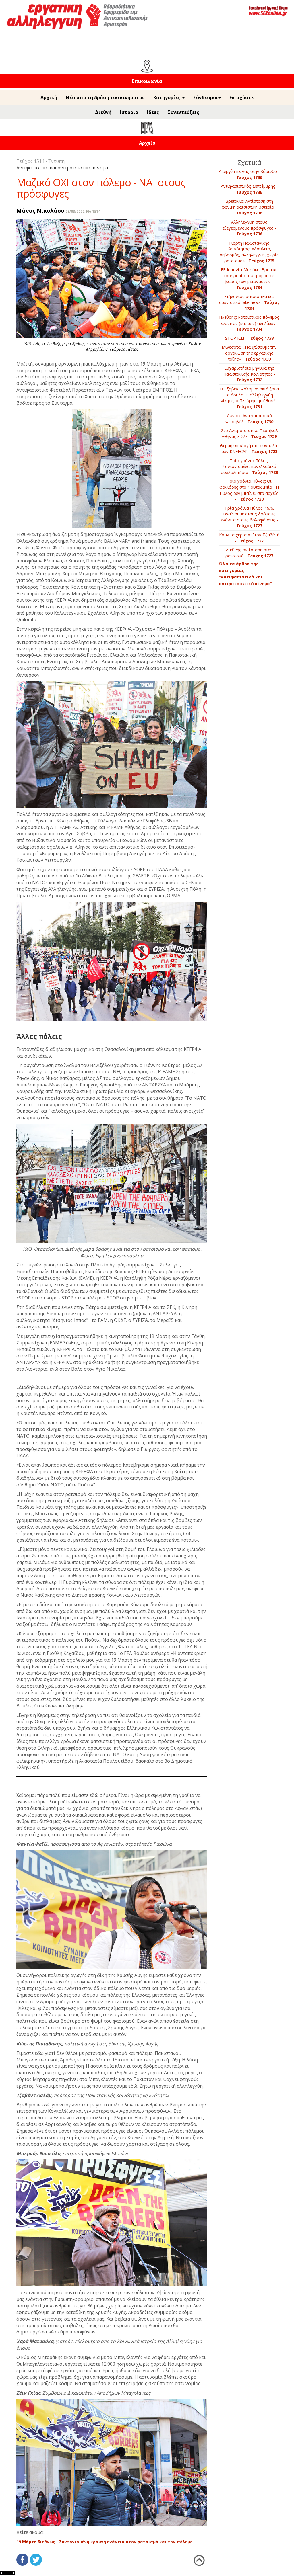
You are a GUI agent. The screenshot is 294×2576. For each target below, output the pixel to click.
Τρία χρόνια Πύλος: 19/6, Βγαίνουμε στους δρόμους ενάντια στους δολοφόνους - (249, 517)
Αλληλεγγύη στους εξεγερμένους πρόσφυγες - (249, 228)
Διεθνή (103, 112)
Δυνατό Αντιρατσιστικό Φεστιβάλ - (249, 419)
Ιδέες (153, 112)
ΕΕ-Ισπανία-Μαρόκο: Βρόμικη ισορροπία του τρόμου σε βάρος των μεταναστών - (249, 278)
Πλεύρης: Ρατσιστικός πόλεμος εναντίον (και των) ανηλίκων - (249, 323)
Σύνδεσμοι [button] (206, 97)
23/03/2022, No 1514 (83, 211)
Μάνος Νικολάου (40, 211)
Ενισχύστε (242, 97)
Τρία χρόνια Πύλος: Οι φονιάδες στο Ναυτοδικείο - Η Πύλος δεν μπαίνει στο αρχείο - (249, 490)
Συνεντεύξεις (183, 112)
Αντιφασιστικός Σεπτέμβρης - (249, 189)
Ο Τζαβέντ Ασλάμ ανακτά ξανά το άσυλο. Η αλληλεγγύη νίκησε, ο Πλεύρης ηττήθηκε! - (249, 398)
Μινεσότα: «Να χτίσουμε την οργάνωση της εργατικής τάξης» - (249, 353)
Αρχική (49, 97)
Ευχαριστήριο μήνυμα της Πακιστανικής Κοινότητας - (249, 374)
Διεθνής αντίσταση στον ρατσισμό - (249, 553)
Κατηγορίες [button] (168, 97)
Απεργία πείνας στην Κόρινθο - (249, 174)
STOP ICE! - (249, 338)
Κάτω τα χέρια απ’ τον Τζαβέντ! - (249, 538)
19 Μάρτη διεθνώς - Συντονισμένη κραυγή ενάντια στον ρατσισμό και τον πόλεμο (105, 2542)
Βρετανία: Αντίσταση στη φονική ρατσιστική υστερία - (249, 207)
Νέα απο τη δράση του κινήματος (105, 97)
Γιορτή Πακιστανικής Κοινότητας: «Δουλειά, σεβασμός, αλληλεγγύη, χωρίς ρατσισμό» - (249, 252)
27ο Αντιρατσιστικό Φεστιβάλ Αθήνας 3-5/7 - (249, 433)
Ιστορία (129, 112)
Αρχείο (147, 143)
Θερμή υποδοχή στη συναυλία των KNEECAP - (249, 449)
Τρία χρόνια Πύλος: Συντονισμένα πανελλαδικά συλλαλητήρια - (249, 466)
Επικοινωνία (147, 81)
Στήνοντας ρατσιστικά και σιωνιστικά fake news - (249, 302)
